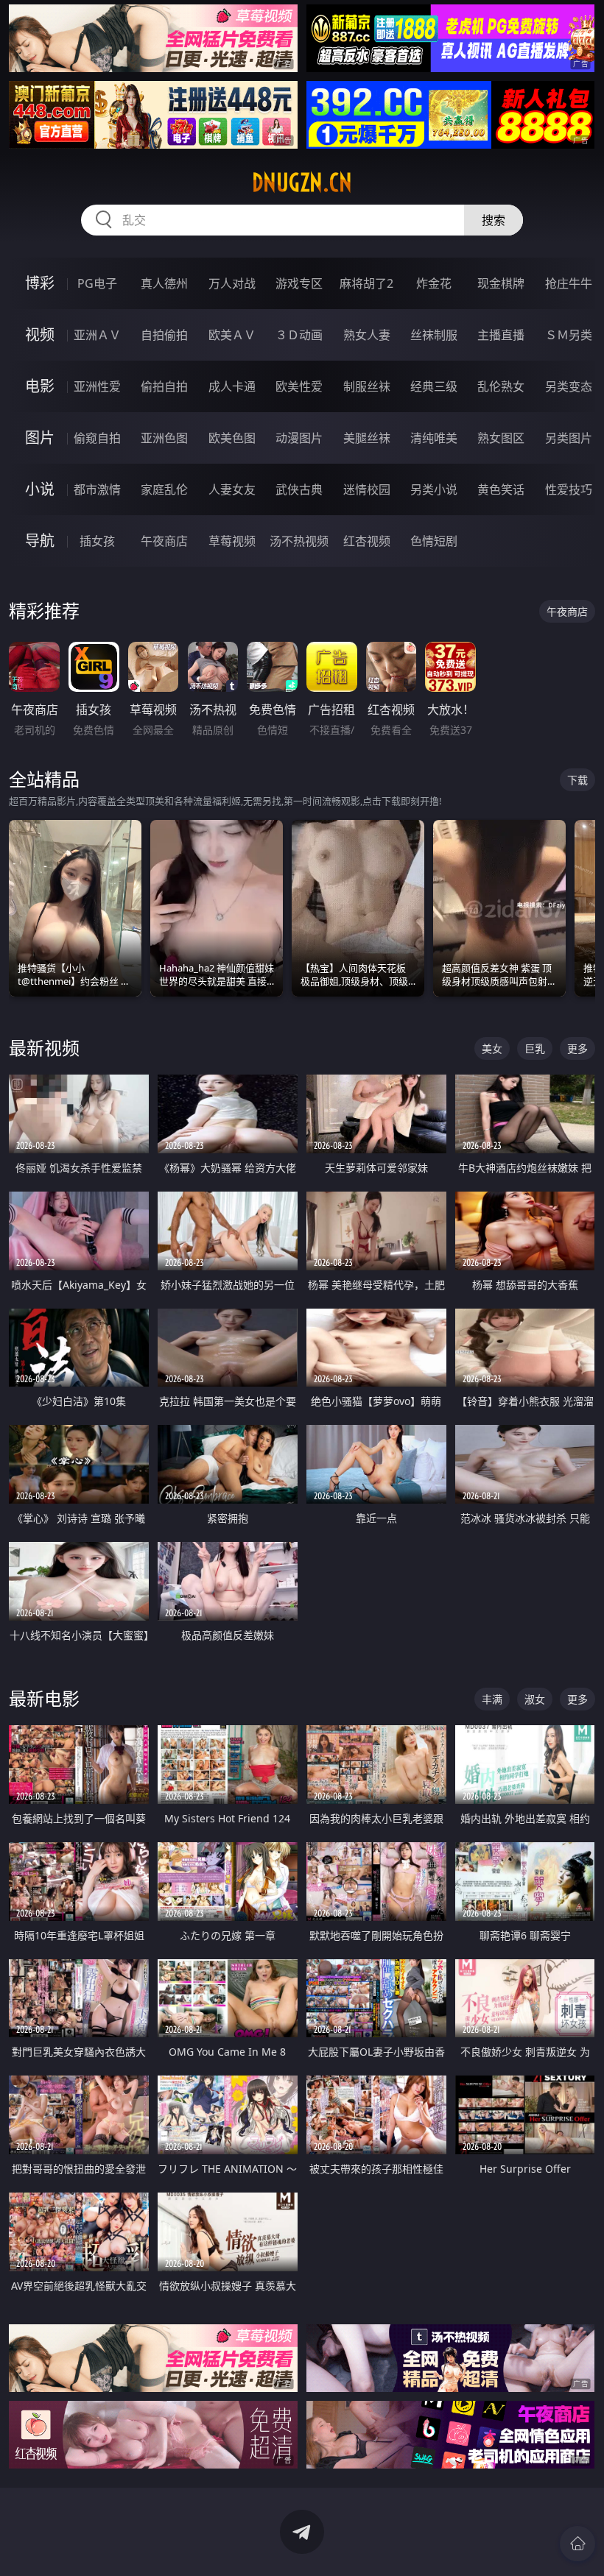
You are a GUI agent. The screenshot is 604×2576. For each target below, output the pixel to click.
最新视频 (44, 1048)
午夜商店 (164, 541)
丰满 (492, 1699)
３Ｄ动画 (299, 335)
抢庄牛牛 (569, 283)
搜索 (494, 220)
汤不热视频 (299, 541)
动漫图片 (299, 438)
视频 (40, 335)
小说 (40, 489)
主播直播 (501, 335)
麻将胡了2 (366, 283)
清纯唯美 (434, 438)
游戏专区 (299, 283)
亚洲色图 (164, 438)
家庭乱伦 (164, 489)
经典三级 (434, 386)
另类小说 (434, 489)
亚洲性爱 (97, 386)
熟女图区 (501, 438)
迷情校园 (367, 489)
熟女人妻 (367, 335)
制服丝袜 (367, 386)
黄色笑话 (501, 489)
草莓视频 (232, 541)
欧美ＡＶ (232, 335)
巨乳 (535, 1048)
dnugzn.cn (302, 183)
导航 (40, 541)
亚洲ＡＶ (97, 335)
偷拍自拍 (164, 386)
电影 (40, 386)
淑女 (535, 1699)
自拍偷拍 (164, 335)
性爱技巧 (569, 489)
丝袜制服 (434, 335)
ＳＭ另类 (569, 335)
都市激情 (97, 489)
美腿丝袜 (367, 438)
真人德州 (164, 283)
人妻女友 (232, 489)
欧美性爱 (299, 386)
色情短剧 (434, 541)
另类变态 (569, 386)
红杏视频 (367, 541)
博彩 (40, 283)
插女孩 (97, 541)
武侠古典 (299, 489)
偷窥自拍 (97, 438)
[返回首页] (577, 2544)
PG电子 (97, 283)
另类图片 (569, 438)
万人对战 (232, 283)
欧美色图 (232, 438)
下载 (577, 780)
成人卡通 (232, 386)
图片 (40, 438)
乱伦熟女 (501, 386)
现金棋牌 (501, 283)
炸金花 (434, 283)
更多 (577, 1048)
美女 (492, 1048)
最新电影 (44, 1698)
